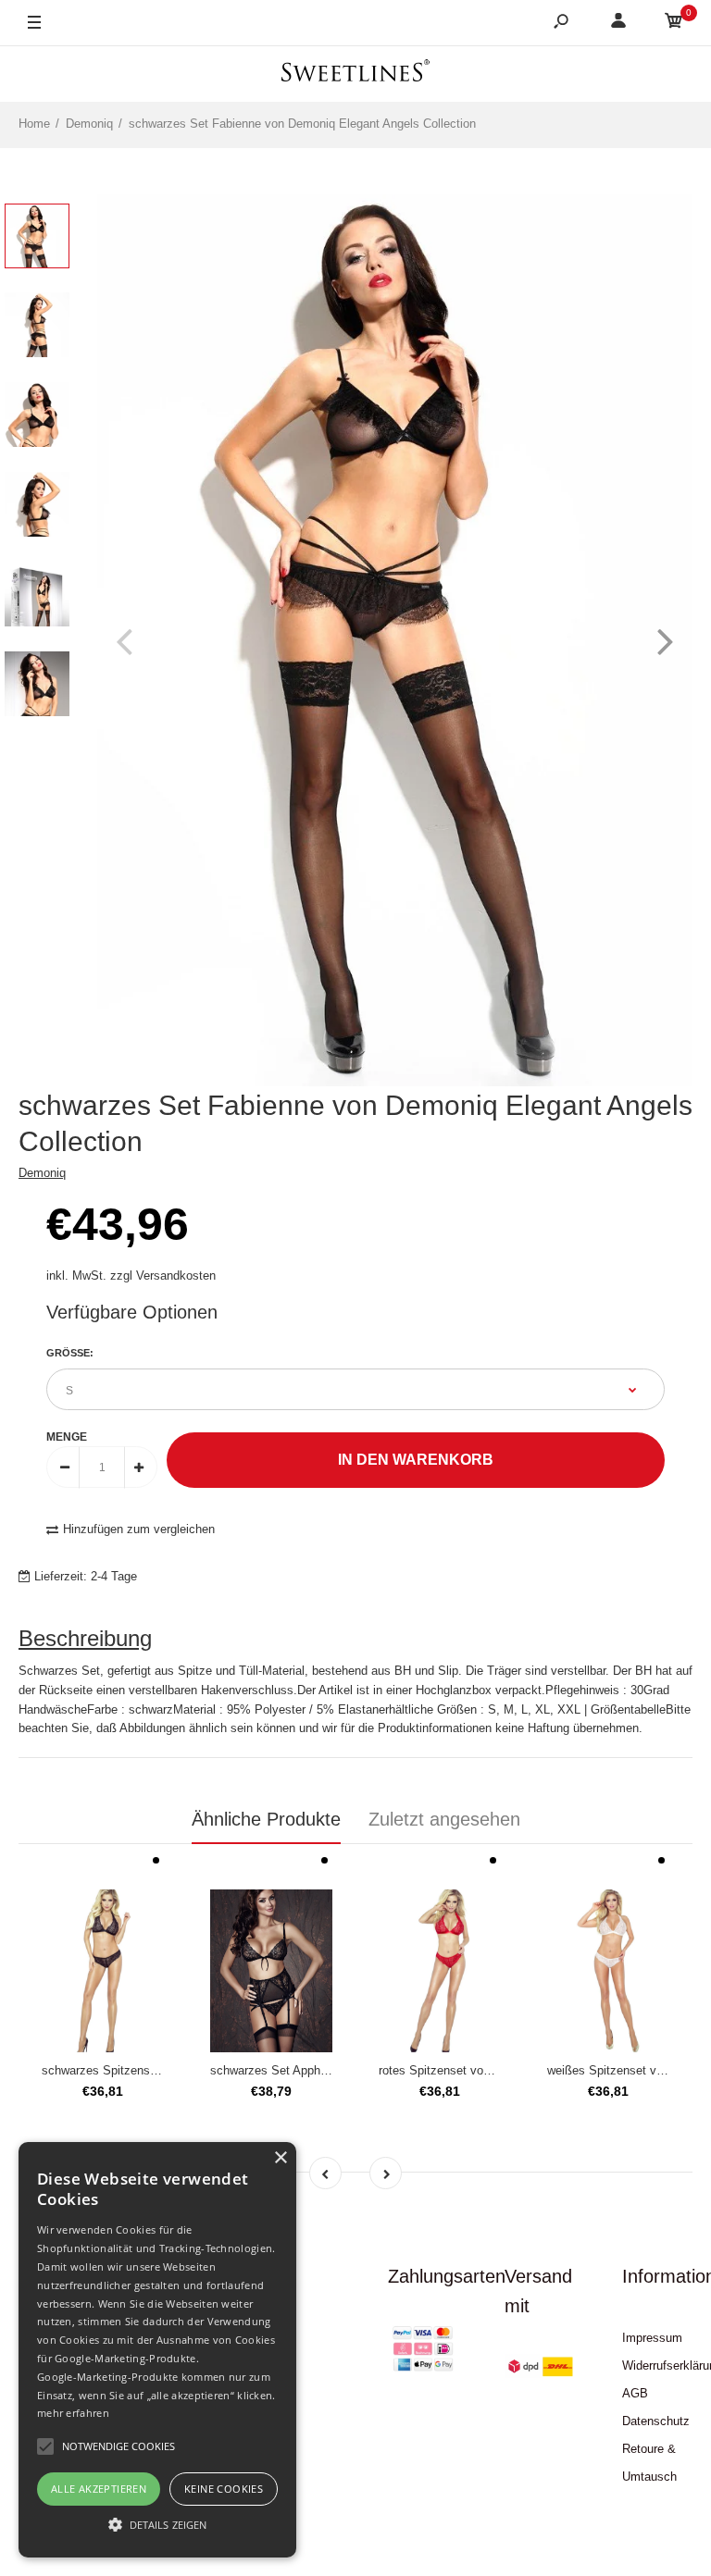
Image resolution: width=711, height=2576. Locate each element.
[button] (157, 2524)
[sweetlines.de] (355, 74)
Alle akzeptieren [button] (99, 2489)
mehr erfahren (73, 2413)
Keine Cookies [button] (224, 2489)
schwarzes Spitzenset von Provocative (146, 2070)
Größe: (70, 1353)
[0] (674, 24)
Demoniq (42, 1173)
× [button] (280, 2158)
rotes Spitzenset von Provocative (468, 2070)
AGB (635, 2393)
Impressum (652, 2338)
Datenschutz (656, 2421)
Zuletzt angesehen (444, 1819)
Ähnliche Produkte (266, 1819)
